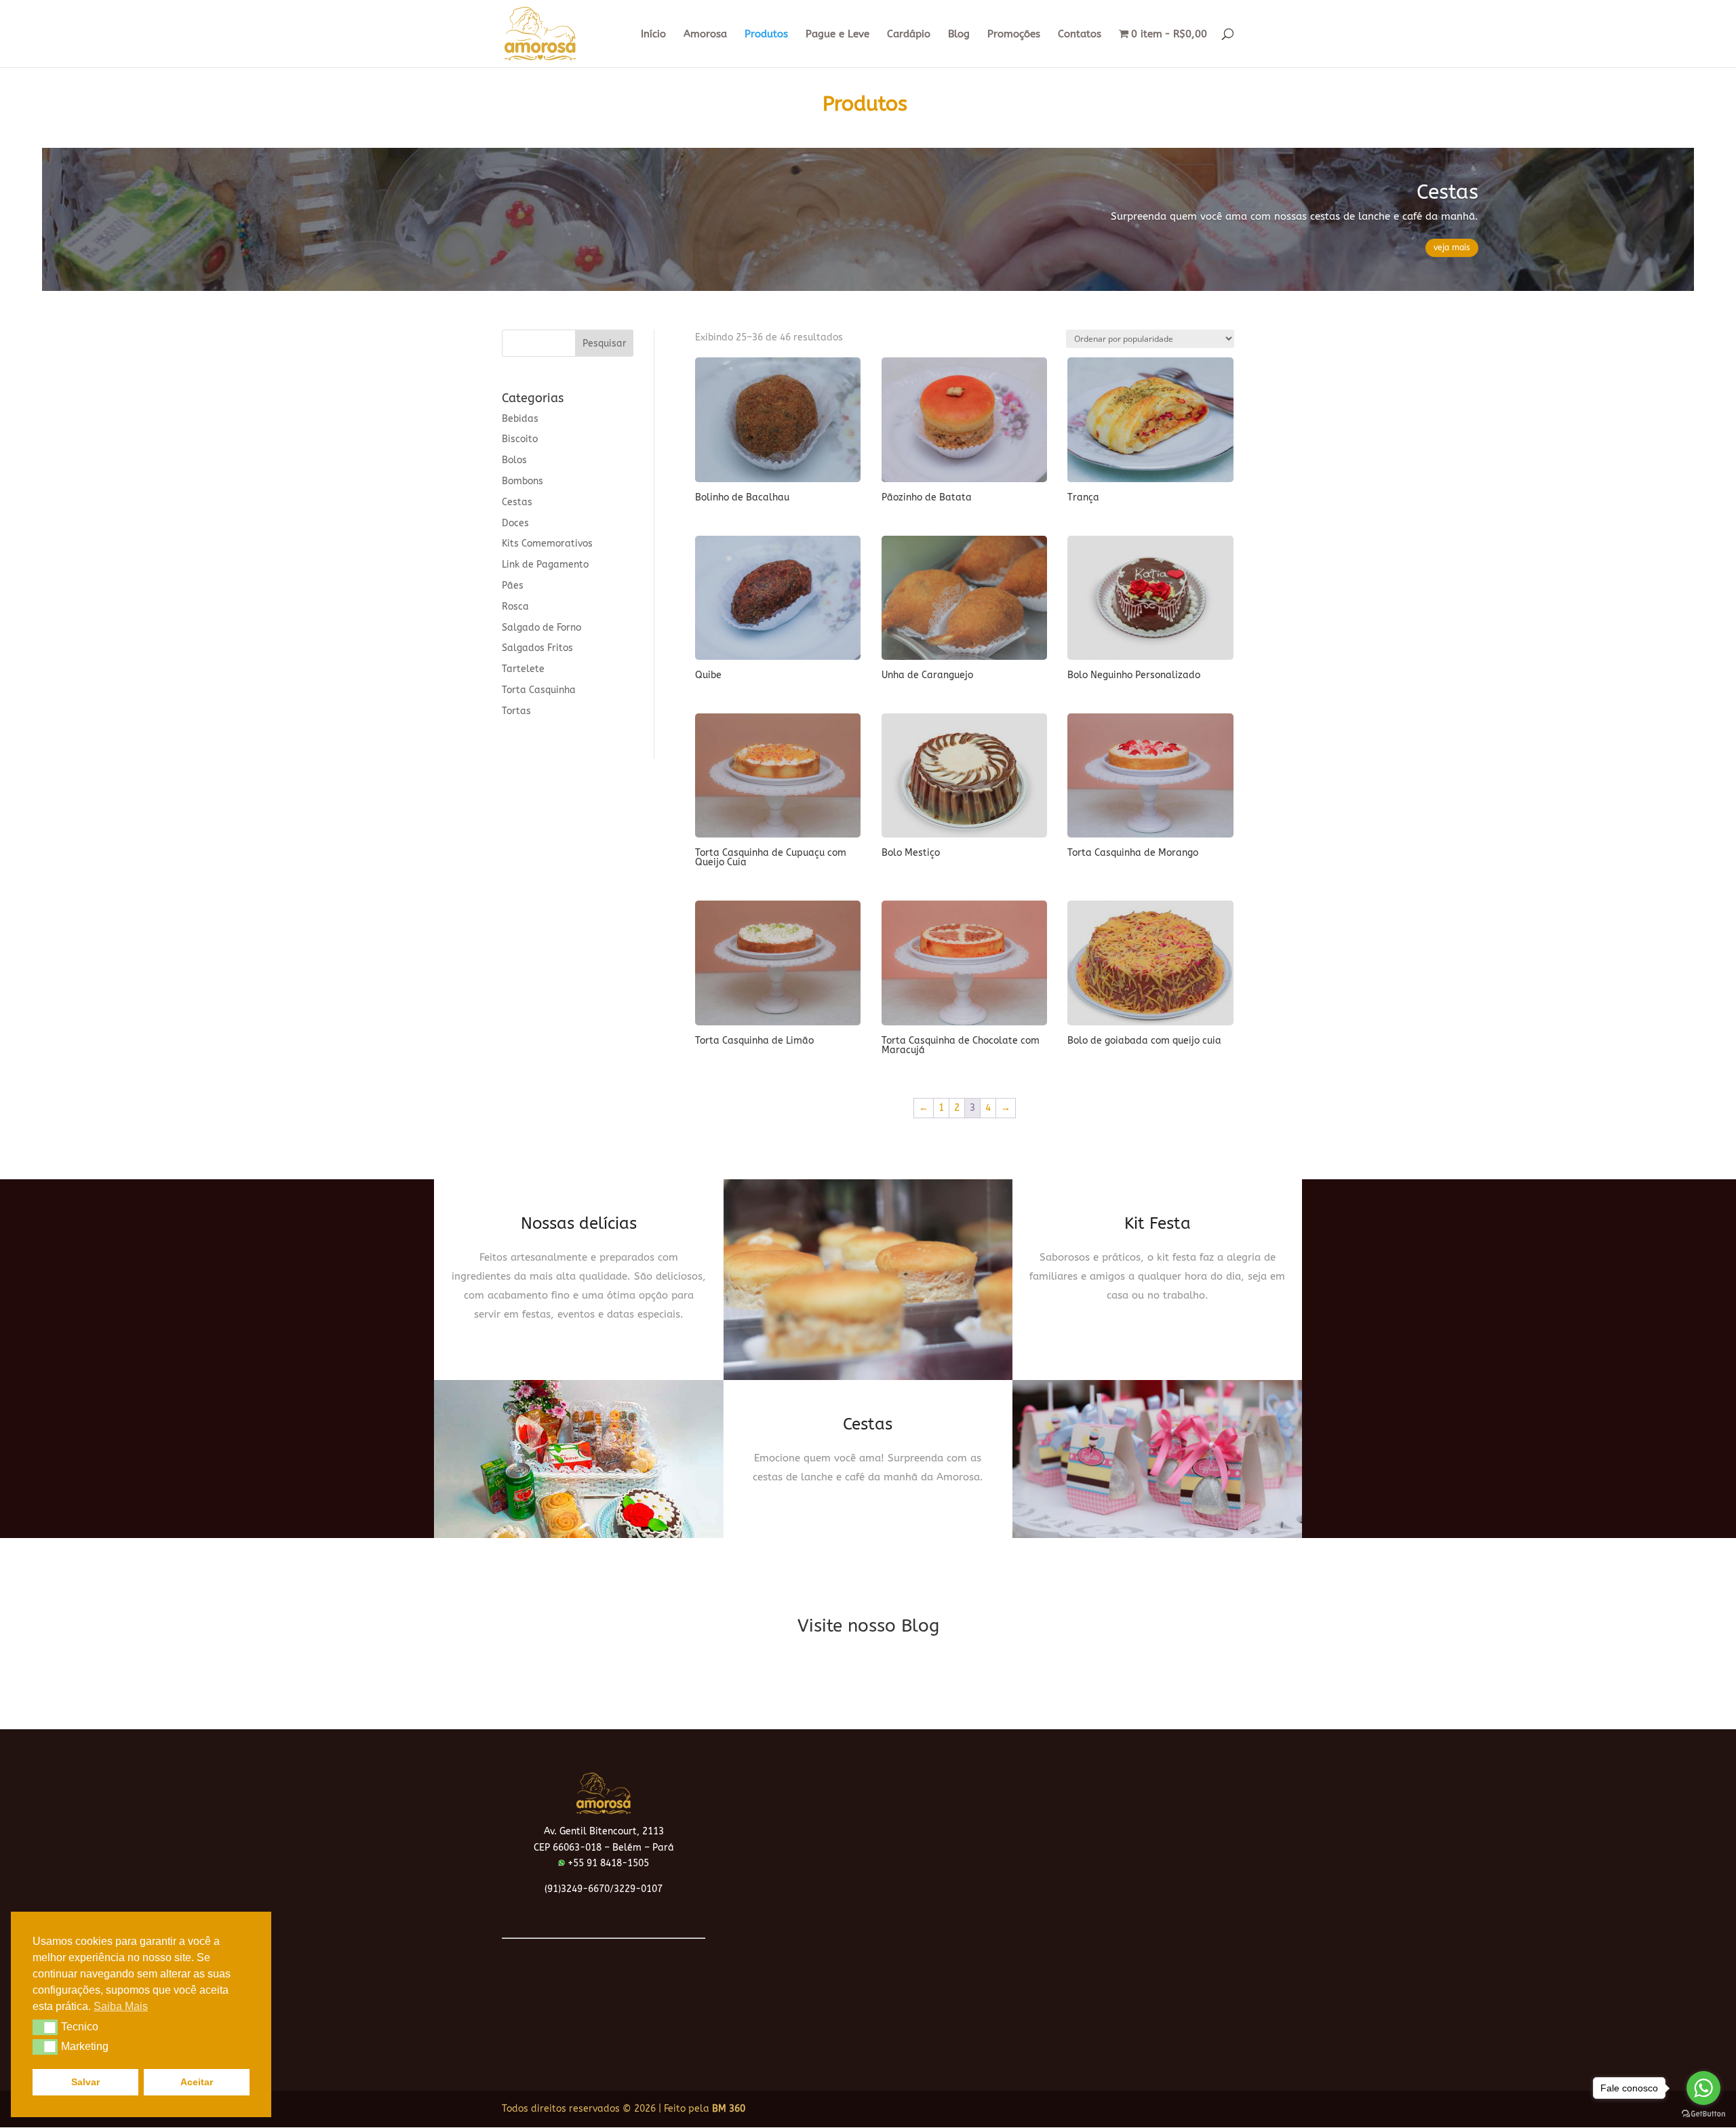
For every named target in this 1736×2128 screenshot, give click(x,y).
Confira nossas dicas (868, 1665)
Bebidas (520, 419)
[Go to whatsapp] (1703, 2088)
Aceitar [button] (197, 2082)
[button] (45, 2027)
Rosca (515, 607)
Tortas (516, 711)
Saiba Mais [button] (121, 2006)
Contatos (1080, 35)
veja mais (1452, 248)
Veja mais (579, 1333)
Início (653, 35)
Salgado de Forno (541, 628)
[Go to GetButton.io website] (1703, 2114)
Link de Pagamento (545, 565)
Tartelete (523, 669)
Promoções (1014, 35)
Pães (513, 586)
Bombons (522, 481)
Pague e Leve (837, 35)
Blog (959, 35)
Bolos (514, 460)
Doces (515, 523)
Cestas (1447, 192)
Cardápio (909, 35)
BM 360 (729, 2109)
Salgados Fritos (537, 648)
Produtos (766, 35)
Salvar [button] (85, 2082)
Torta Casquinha (539, 690)
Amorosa (705, 35)
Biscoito (520, 439)
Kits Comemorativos (547, 544)
